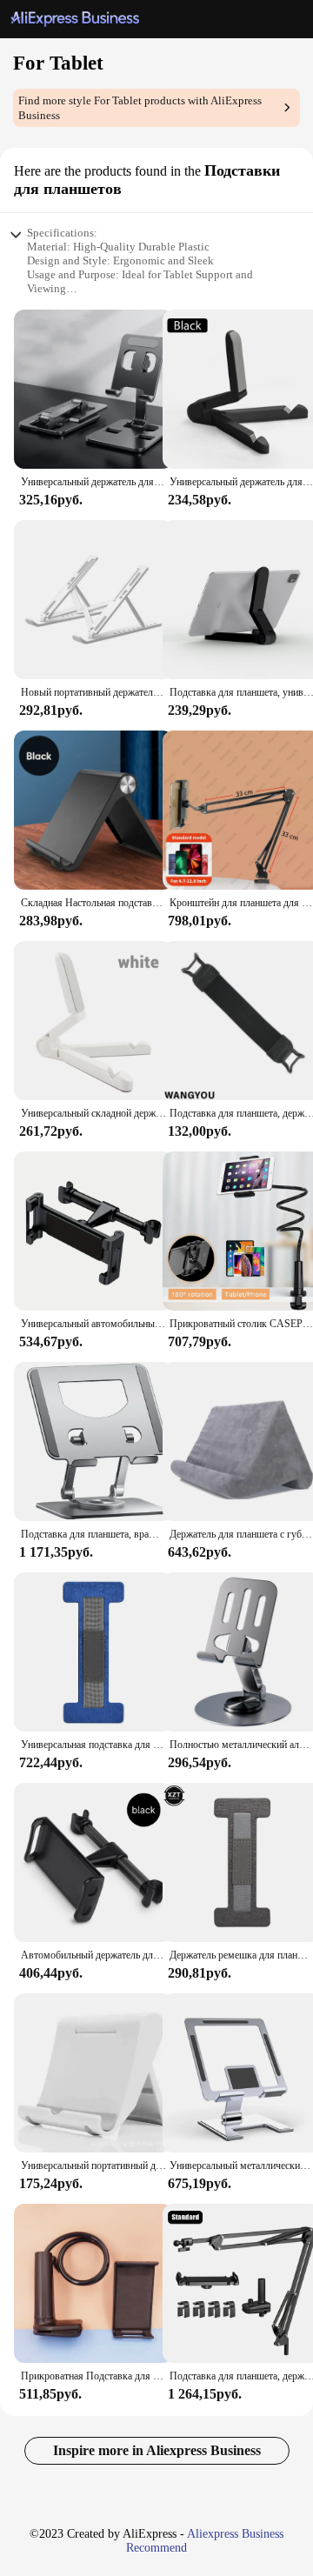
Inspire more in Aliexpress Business (157, 2450)
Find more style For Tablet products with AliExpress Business (140, 108)
